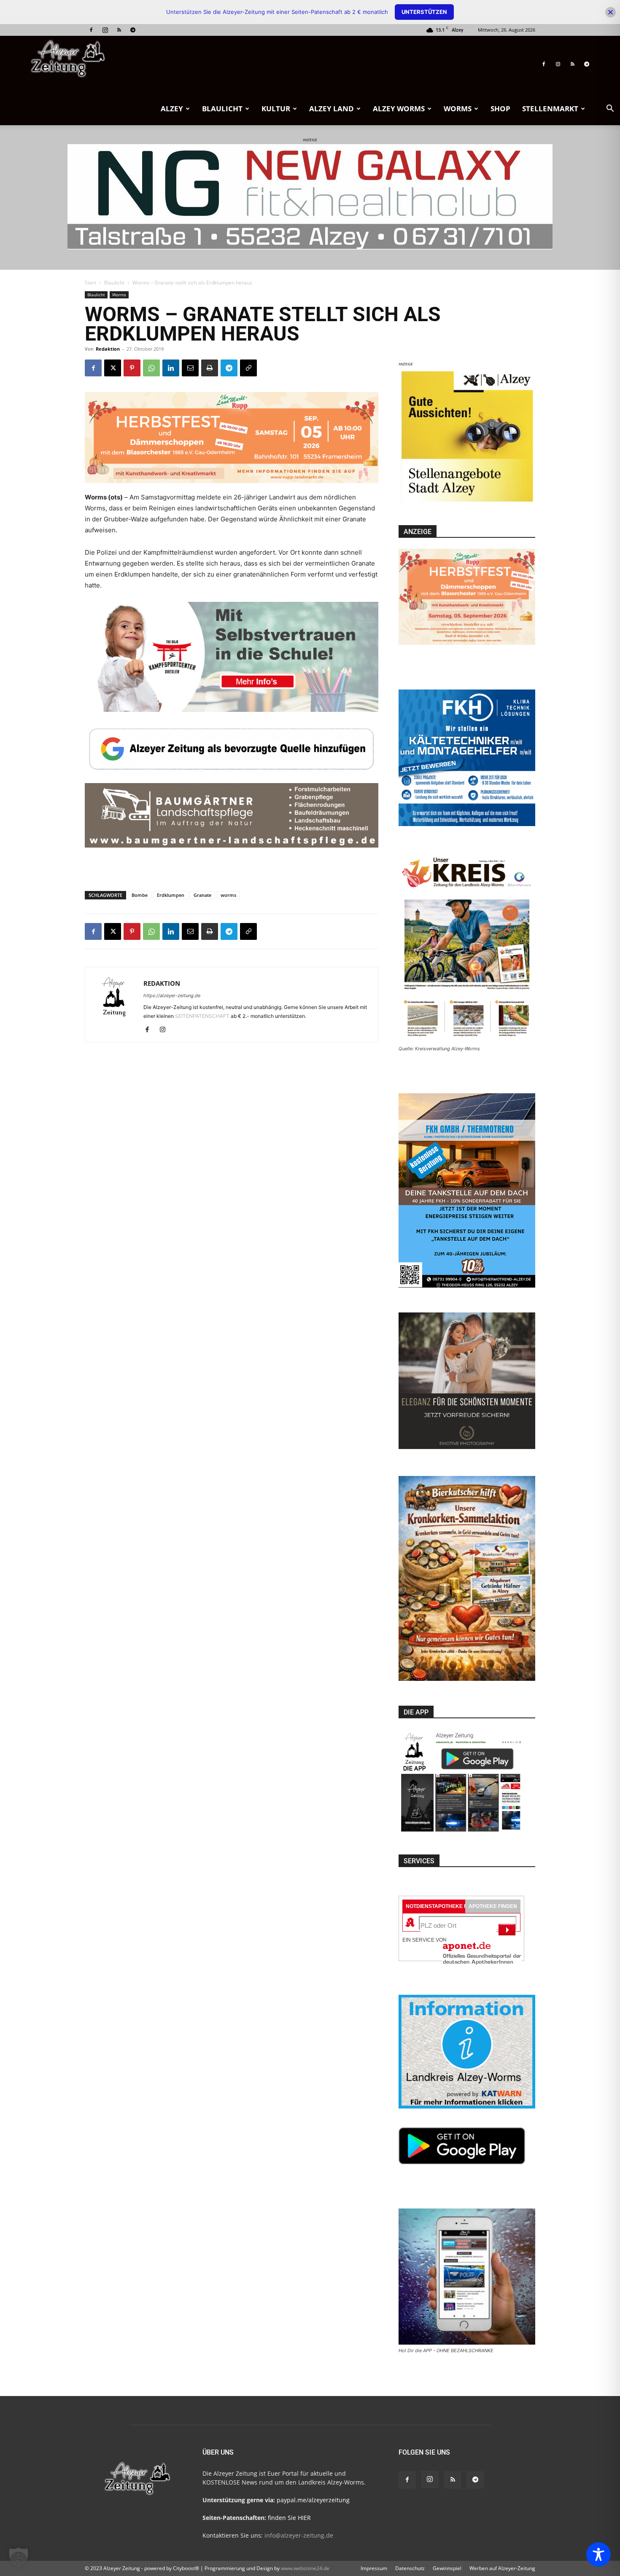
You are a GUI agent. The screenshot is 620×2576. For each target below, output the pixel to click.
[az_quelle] (232, 747)
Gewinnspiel (447, 2568)
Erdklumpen (171, 895)
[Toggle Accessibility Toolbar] (598, 2555)
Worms (458, 109)
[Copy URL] (248, 368)
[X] (113, 368)
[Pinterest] (132, 368)
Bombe (140, 895)
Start (90, 283)
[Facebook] (91, 30)
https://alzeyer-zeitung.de (172, 996)
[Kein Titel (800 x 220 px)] (232, 432)
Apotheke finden (493, 1906)
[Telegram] (133, 30)
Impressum (374, 2568)
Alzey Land (332, 109)
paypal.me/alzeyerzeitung (313, 2500)
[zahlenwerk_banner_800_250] (232, 648)
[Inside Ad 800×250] (232, 879)
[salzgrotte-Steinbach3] (310, 197)
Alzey (172, 109)
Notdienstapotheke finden (444, 1906)
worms (228, 895)
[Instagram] (105, 30)
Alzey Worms (399, 109)
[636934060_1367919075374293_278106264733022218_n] (467, 503)
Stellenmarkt (550, 109)
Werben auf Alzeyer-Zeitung (502, 2568)
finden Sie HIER (288, 2518)
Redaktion (108, 349)
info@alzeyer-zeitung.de (299, 2535)
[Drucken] (210, 368)
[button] (610, 109)
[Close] (611, 12)
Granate (202, 895)
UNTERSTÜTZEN (424, 12)
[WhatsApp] (151, 368)
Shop (500, 109)
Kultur (276, 109)
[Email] (190, 368)
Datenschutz (410, 2568)
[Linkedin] (171, 368)
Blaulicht (222, 109)
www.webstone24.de (305, 2568)
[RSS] (119, 30)
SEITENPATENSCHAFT (203, 1016)
